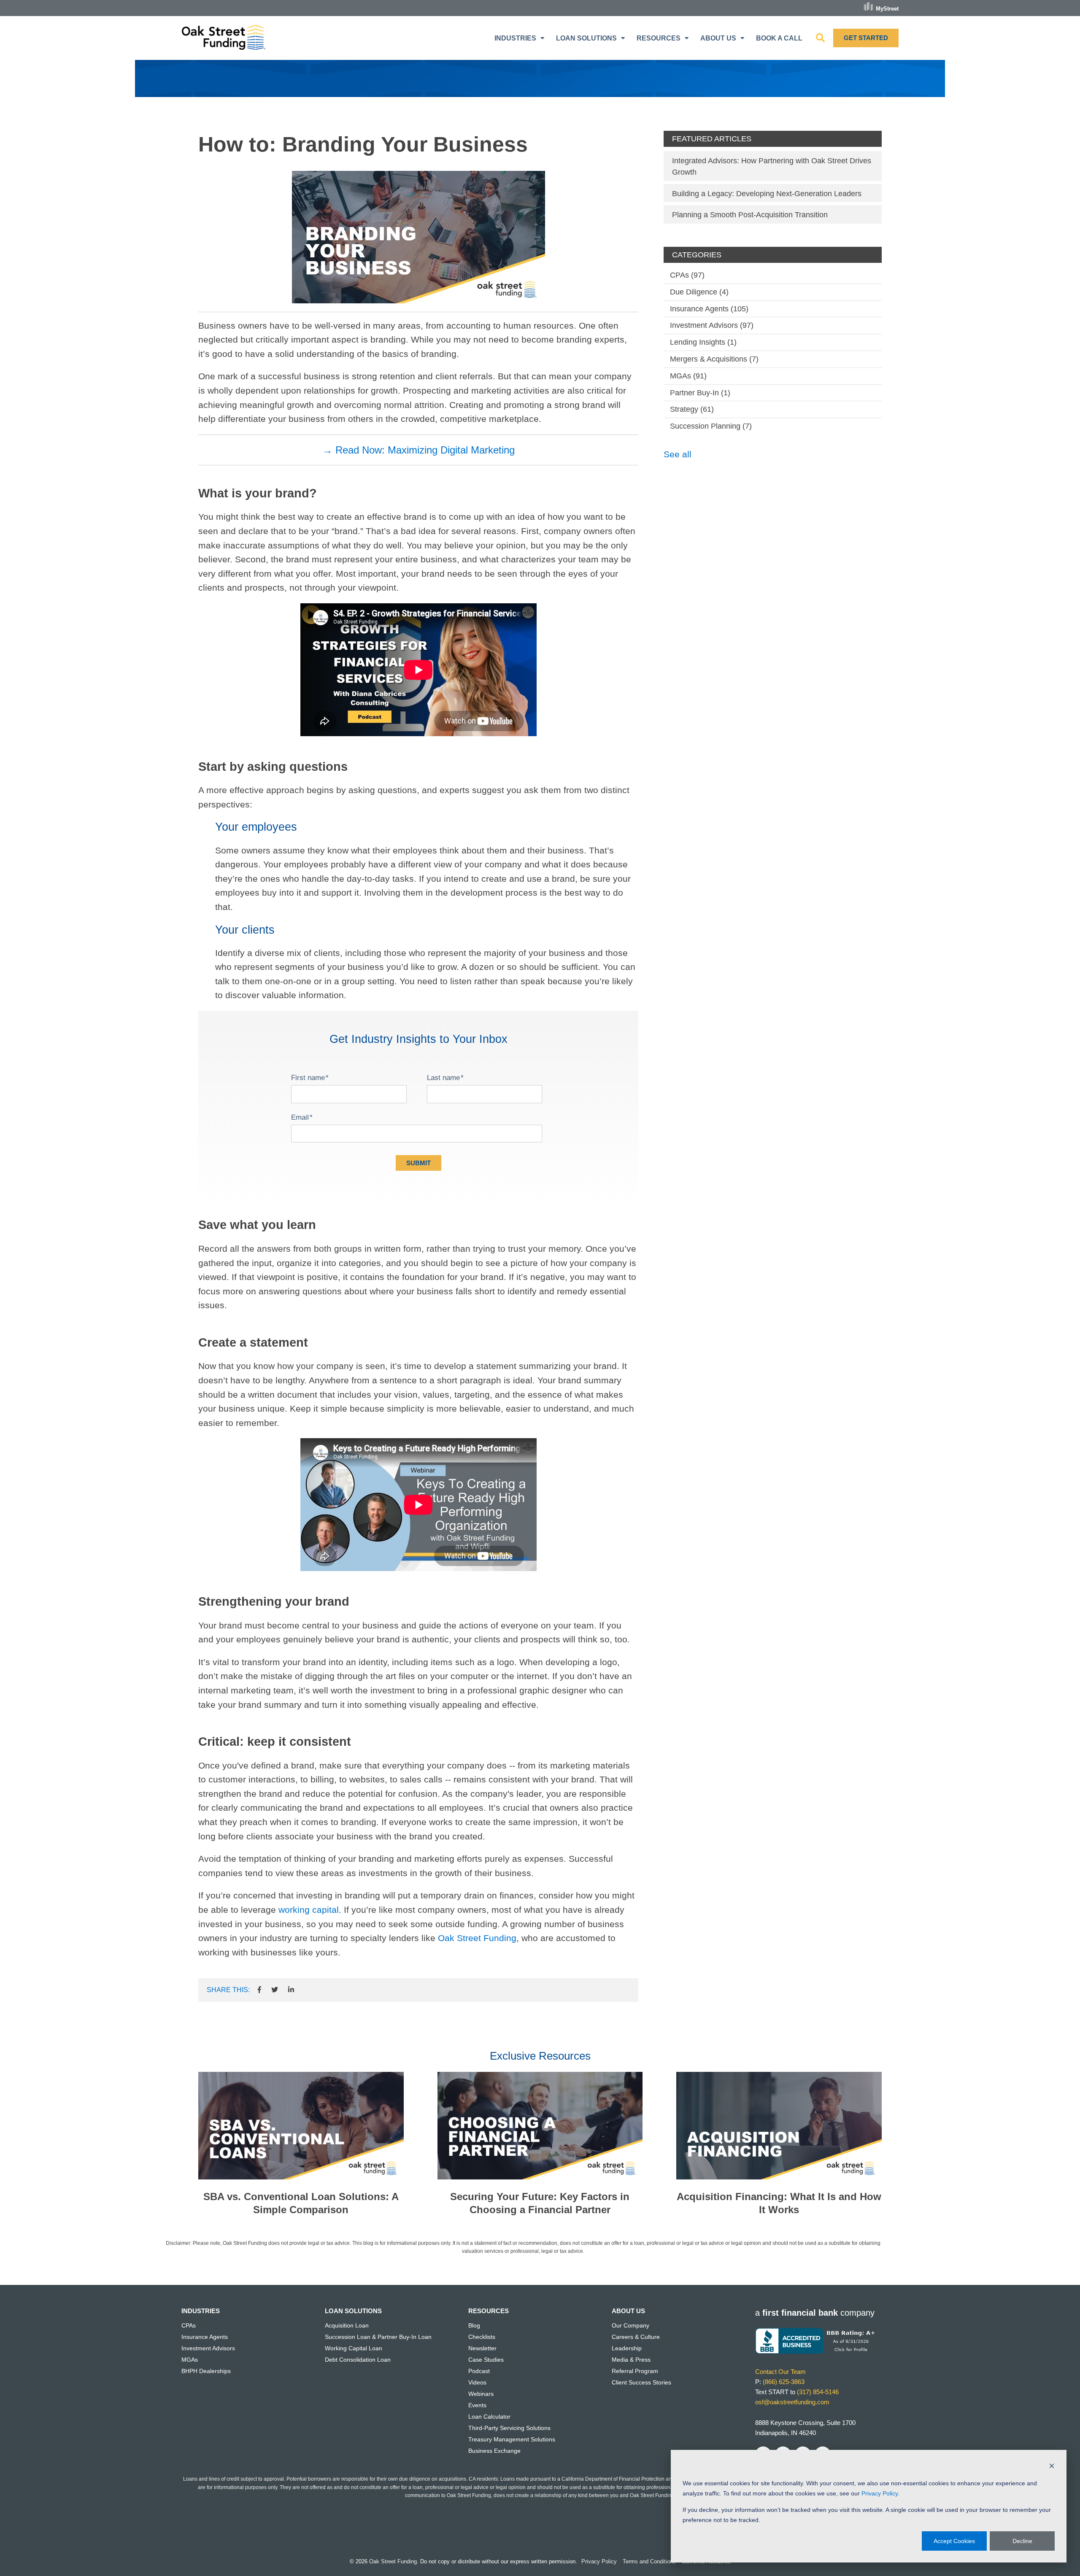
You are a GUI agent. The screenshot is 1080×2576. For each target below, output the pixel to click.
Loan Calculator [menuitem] (489, 2417)
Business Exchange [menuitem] (494, 2451)
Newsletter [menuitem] (482, 2348)
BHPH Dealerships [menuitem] (206, 2371)
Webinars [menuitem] (481, 2394)
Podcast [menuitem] (479, 2371)
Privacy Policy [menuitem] (599, 2561)
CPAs (687, 275)
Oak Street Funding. (394, 2561)
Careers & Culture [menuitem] (636, 2337)
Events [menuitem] (477, 2405)
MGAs (688, 376)
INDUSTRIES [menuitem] (515, 38)
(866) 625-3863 (784, 2382)
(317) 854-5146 (818, 2392)
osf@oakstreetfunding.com (792, 2402)
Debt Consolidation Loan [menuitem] (358, 2360)
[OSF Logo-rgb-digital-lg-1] (224, 38)
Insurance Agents (709, 309)
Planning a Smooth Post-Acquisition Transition (750, 215)
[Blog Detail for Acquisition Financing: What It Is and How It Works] (779, 2126)
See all (678, 454)
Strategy (692, 409)
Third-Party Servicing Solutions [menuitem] (509, 2428)
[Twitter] (275, 1990)
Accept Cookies (954, 2541)
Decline (1022, 2541)
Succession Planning (711, 426)
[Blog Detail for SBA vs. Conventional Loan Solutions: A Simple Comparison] (301, 2126)
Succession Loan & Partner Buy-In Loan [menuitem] (378, 2337)
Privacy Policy (880, 2493)
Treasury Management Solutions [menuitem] (512, 2439)
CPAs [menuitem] (189, 2325)
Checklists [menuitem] (482, 2337)
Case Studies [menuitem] (486, 2360)
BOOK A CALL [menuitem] (779, 38)
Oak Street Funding (477, 1938)
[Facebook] (259, 1990)
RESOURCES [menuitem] (659, 38)
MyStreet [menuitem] (887, 8)
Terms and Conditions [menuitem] (649, 2561)
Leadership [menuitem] (627, 2348)
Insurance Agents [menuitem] (205, 2337)
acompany (815, 2313)
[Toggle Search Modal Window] (820, 38)
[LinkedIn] (291, 1990)
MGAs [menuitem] (190, 2360)
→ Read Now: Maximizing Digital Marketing (418, 450)
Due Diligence (699, 292)
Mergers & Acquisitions (714, 359)
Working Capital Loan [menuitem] (354, 2348)
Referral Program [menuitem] (635, 2371)
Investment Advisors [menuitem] (208, 2348)
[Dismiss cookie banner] (1052, 2467)
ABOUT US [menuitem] (718, 38)
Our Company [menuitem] (630, 2325)
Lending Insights (703, 342)
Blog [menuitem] (474, 2325)
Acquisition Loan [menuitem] (347, 2325)
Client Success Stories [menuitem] (641, 2382)
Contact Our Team (780, 2372)
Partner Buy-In (700, 393)
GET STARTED (866, 38)
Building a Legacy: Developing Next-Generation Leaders (767, 194)
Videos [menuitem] (477, 2382)
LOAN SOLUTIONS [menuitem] (586, 38)
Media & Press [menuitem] (631, 2360)
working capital (309, 1910)
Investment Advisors (712, 325)
